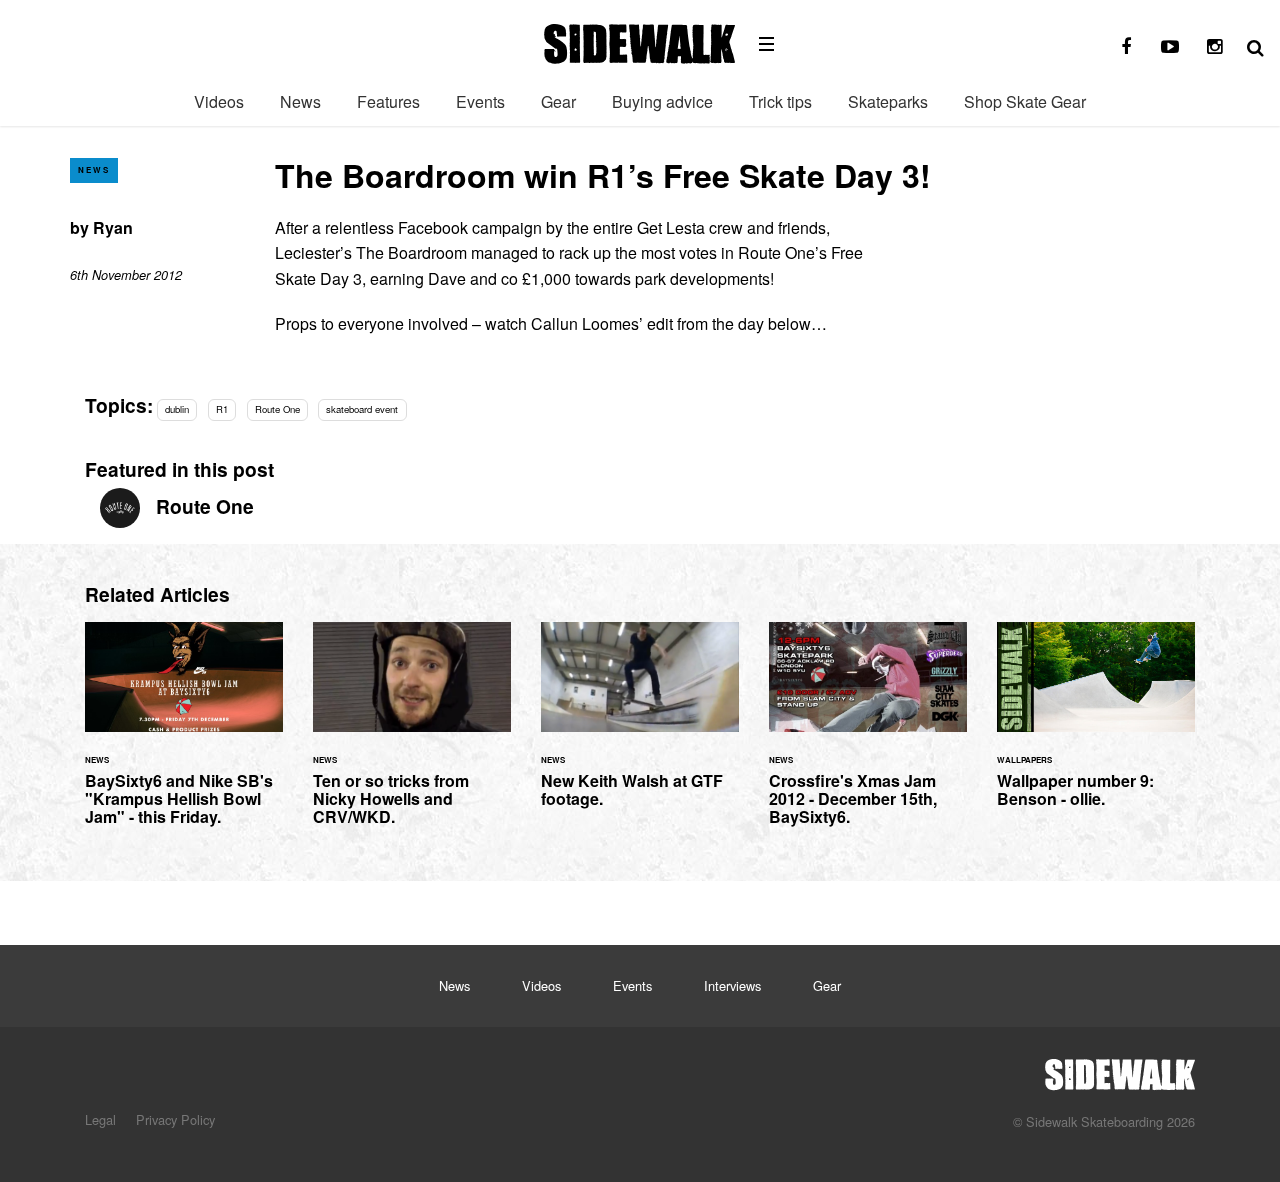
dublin (177, 409)
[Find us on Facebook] (1126, 47)
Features (388, 101)
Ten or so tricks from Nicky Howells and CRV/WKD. (412, 736)
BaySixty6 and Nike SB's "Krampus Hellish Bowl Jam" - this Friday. (184, 736)
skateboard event (362, 409)
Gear (558, 101)
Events (480, 101)
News (300, 101)
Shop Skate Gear (1025, 101)
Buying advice (662, 101)
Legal (100, 1119)
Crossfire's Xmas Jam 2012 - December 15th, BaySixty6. (868, 736)
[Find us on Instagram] (1214, 47)
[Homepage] (1120, 1069)
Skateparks (888, 101)
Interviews (732, 985)
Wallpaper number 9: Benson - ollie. (1096, 727)
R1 (222, 409)
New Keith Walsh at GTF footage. (640, 727)
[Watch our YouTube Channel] (1170, 47)
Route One (277, 409)
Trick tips (780, 101)
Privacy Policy (175, 1119)
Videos (219, 101)
